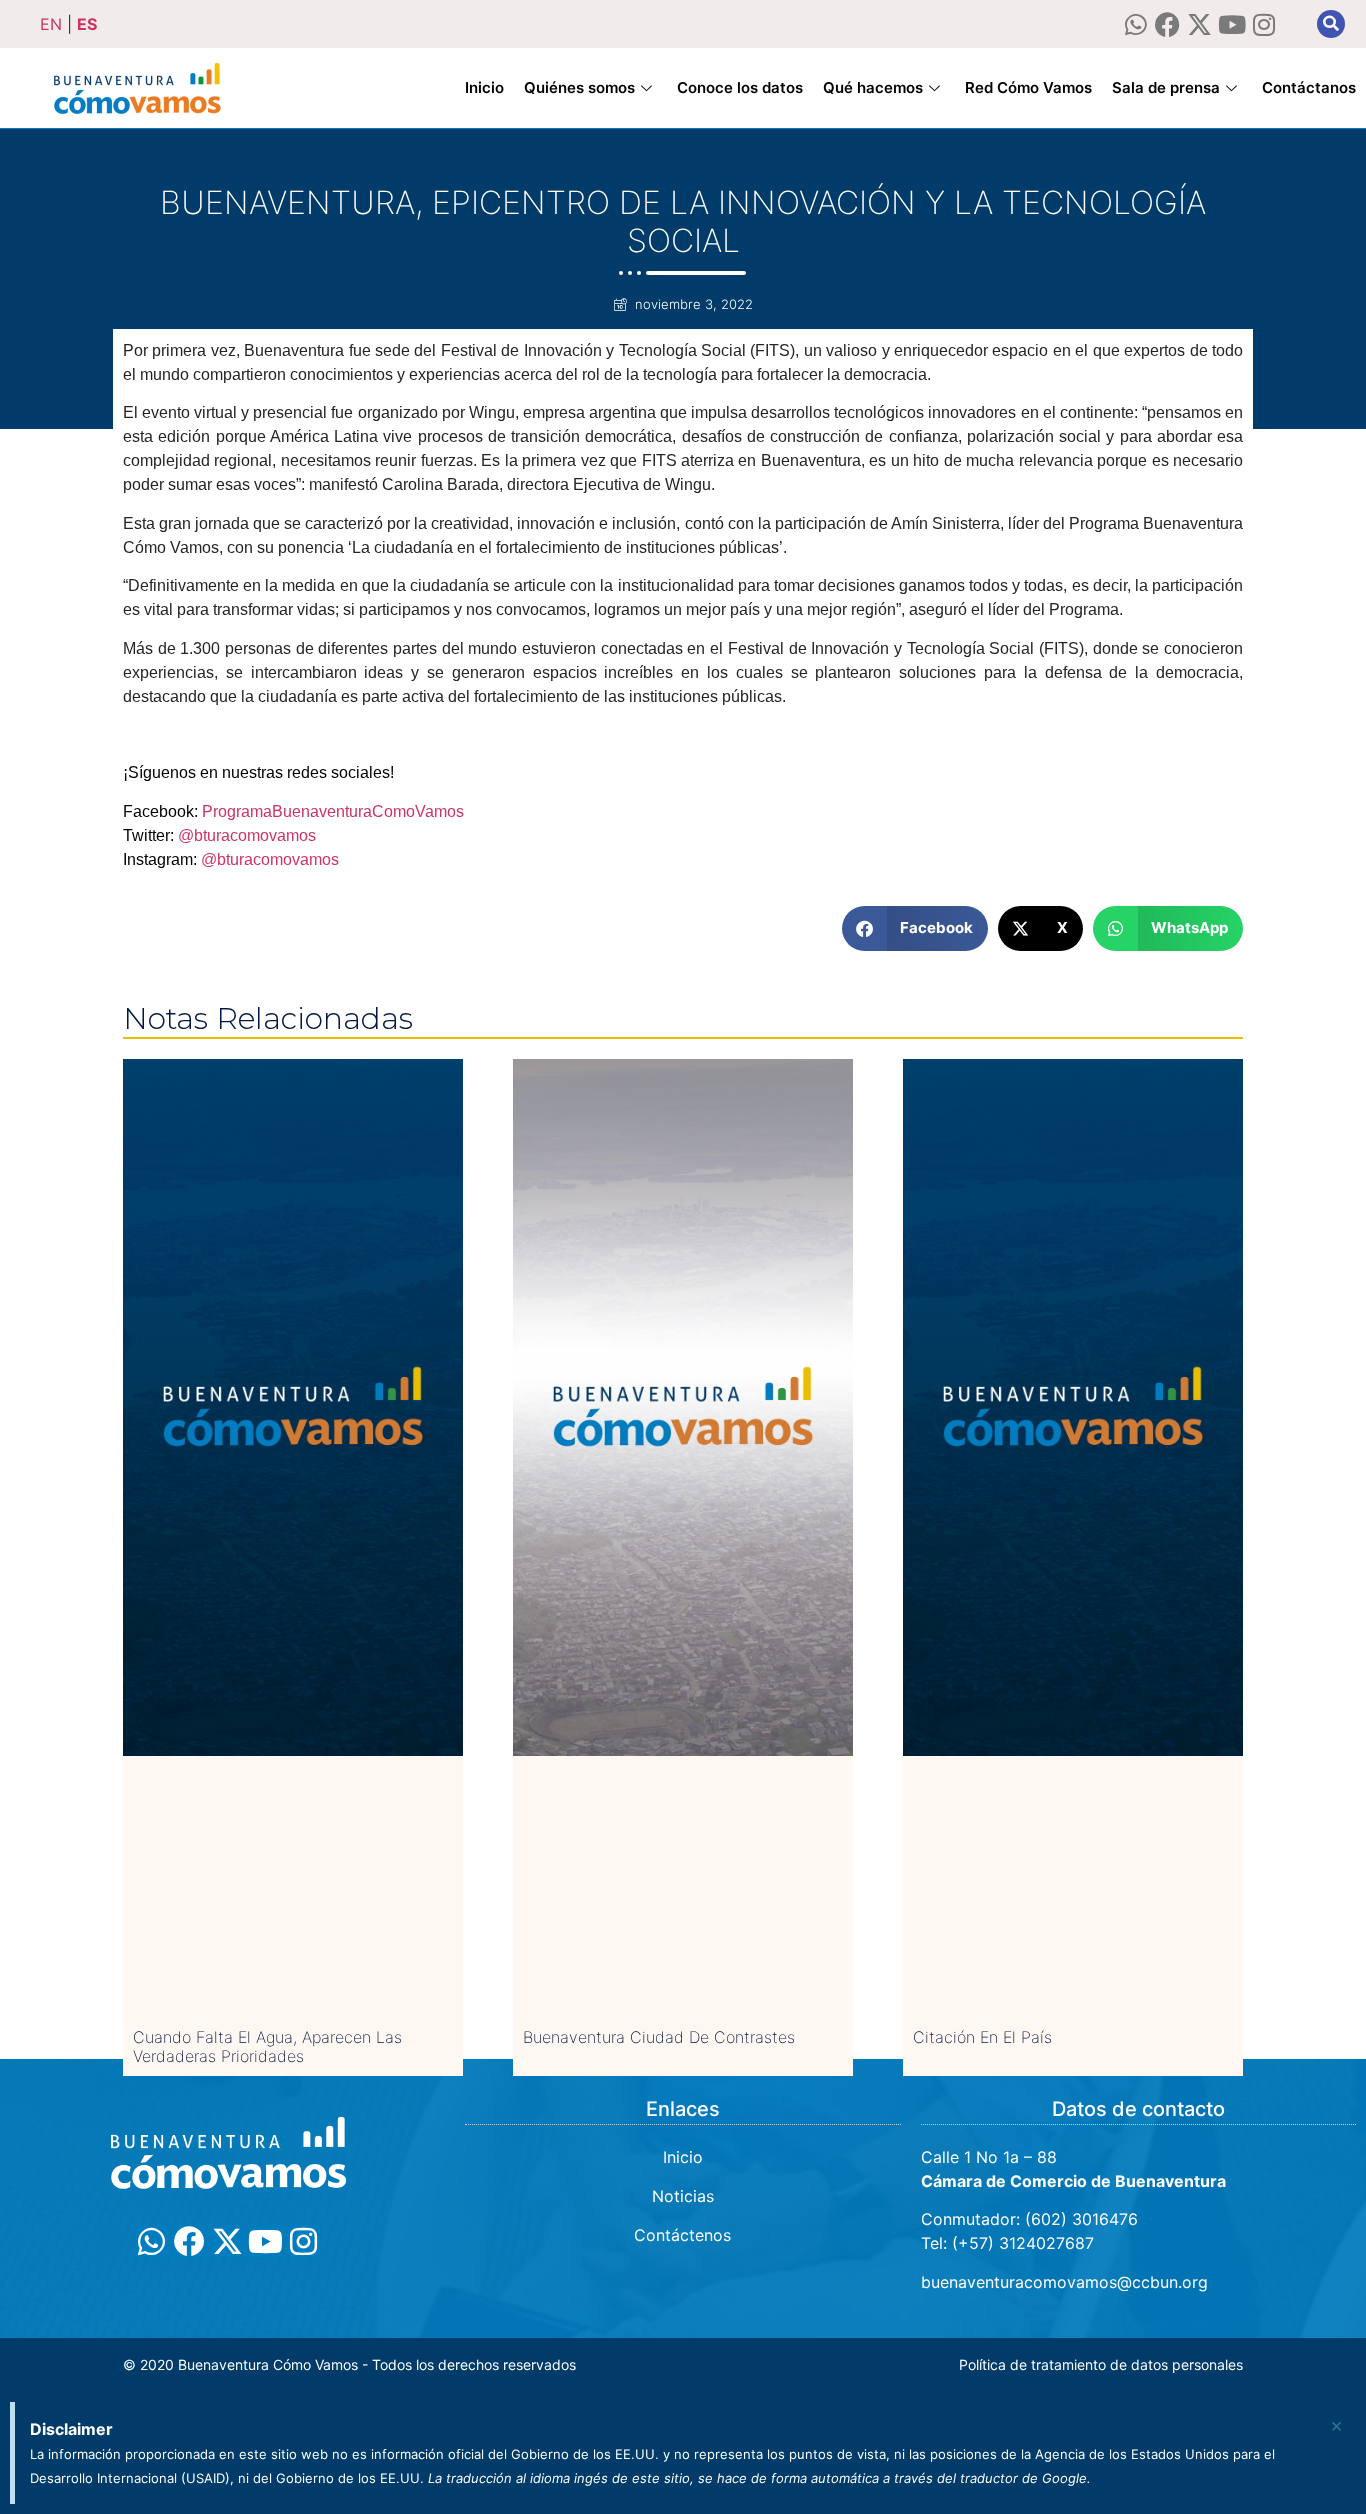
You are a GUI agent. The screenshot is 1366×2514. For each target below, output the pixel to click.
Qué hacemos (873, 87)
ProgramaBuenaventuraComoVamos (331, 811)
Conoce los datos (740, 87)
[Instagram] (1263, 24)
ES (87, 24)
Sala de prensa (1166, 87)
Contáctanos (1309, 87)
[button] (1331, 24)
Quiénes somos (579, 87)
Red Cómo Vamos (1028, 87)
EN (51, 24)
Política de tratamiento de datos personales (1101, 2364)
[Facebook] (1167, 24)
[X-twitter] (1199, 24)
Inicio (484, 87)
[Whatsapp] (1135, 24)
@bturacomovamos (247, 835)
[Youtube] (1231, 24)
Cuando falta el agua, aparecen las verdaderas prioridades (267, 2046)
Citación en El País (982, 2037)
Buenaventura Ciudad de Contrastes (659, 2037)
